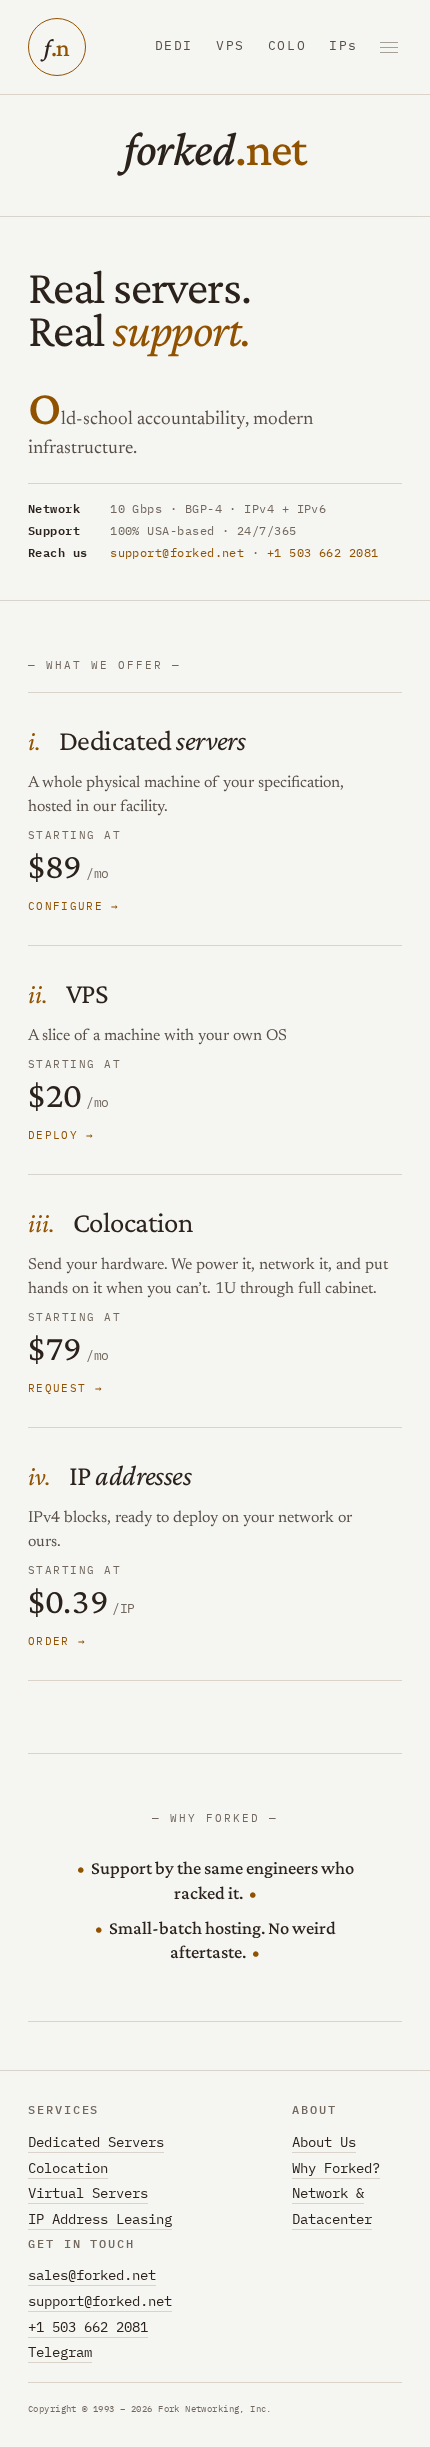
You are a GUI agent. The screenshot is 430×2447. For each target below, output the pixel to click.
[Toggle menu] (389, 47)
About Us (324, 2142)
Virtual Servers (88, 2193)
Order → (57, 1641)
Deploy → (61, 1135)
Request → (65, 1388)
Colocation (132, 1222)
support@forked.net (177, 552)
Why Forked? (336, 2168)
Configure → (74, 906)
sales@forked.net (92, 2275)
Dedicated (152, 740)
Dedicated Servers (96, 2142)
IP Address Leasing (100, 2219)
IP (130, 1475)
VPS (230, 46)
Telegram (60, 2352)
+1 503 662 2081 (323, 552)
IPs (343, 46)
